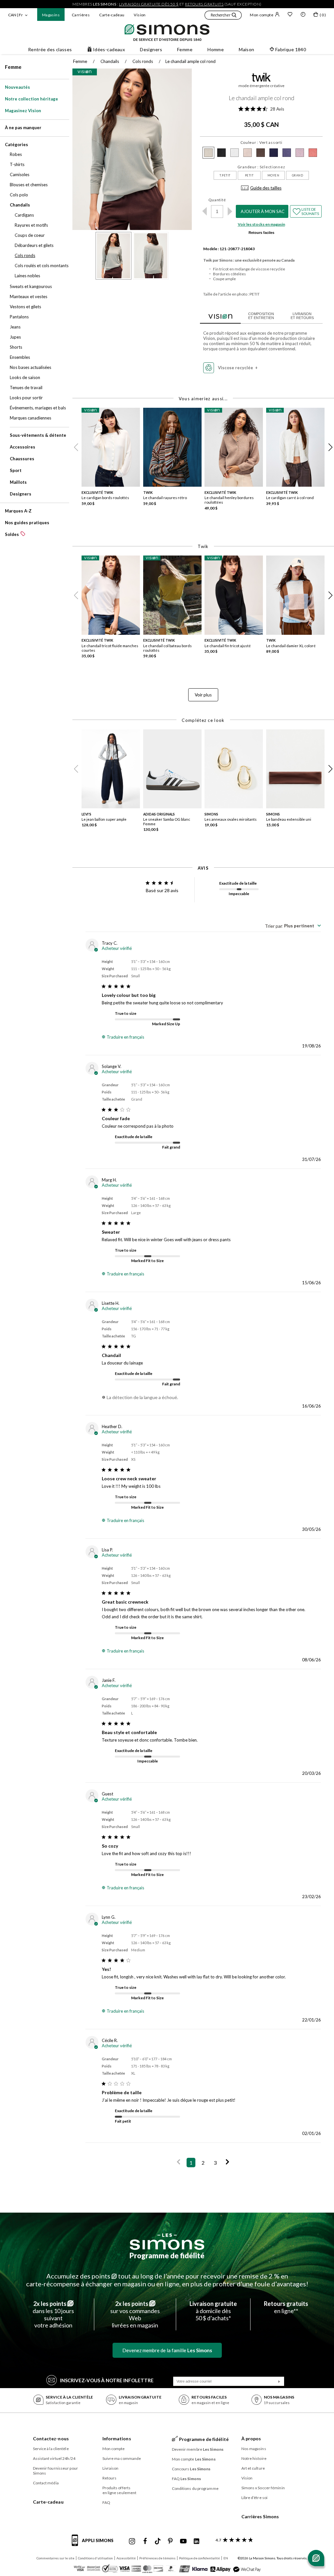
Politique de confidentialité (199, 2558)
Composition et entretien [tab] (261, 316)
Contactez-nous (51, 2439)
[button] (223, 16)
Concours (191, 2469)
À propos (251, 2439)
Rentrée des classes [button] (50, 49)
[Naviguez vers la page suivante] (228, 2163)
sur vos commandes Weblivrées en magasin (135, 2314)
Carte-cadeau (112, 15)
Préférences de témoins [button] (157, 2558)
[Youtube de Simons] (183, 2541)
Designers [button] (151, 49)
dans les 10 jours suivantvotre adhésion (53, 2314)
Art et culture (253, 2468)
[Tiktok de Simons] (158, 2541)
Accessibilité (126, 2558)
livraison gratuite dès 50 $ (149, 4)
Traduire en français (125, 1037)
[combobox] (293, 926)
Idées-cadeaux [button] (109, 49)
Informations (117, 2439)
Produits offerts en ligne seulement (120, 2490)
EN (226, 2558)
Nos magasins (254, 2449)
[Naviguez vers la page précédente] (179, 2163)
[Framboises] (313, 153)
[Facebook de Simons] (145, 2541)
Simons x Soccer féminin (263, 2488)
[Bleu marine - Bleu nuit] (274, 153)
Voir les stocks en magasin (261, 224)
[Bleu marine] (287, 153)
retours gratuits (204, 4)
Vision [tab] (220, 315)
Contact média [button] (46, 2483)
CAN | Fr (15, 15)
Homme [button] (216, 49)
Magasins (51, 15)
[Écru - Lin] (248, 153)
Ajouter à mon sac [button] (263, 211)
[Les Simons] (167, 2242)
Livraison (111, 2468)
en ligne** (286, 2307)
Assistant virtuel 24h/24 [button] (54, 2458)
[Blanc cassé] (235, 153)
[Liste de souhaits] (290, 15)
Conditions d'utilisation (95, 2558)
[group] (112, 461)
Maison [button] (247, 49)
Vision (140, 15)
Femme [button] (185, 49)
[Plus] (230, 211)
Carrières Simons (260, 2516)
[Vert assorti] (208, 153)
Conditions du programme (195, 2488)
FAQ (106, 2502)
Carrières (81, 15)
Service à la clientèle (51, 2449)
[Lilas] (300, 153)
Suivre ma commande (122, 2458)
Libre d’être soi (255, 2498)
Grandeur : (261, 167)
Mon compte (262, 15)
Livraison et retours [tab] (302, 316)
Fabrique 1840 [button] (291, 49)
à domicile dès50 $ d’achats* (213, 2311)
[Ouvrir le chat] (316, 2558)
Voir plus (203, 695)
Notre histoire (254, 2458)
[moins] (204, 211)
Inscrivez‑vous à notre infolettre (107, 2380)
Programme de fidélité (167, 2256)
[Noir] (221, 153)
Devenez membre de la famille (167, 2350)
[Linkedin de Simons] (196, 2541)
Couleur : (261, 142)
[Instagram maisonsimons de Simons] (132, 2541)
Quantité (217, 200)
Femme (13, 67)
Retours (110, 2478)
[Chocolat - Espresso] (261, 153)
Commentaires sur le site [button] (55, 2558)
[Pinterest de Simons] (170, 2541)
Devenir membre (198, 2449)
